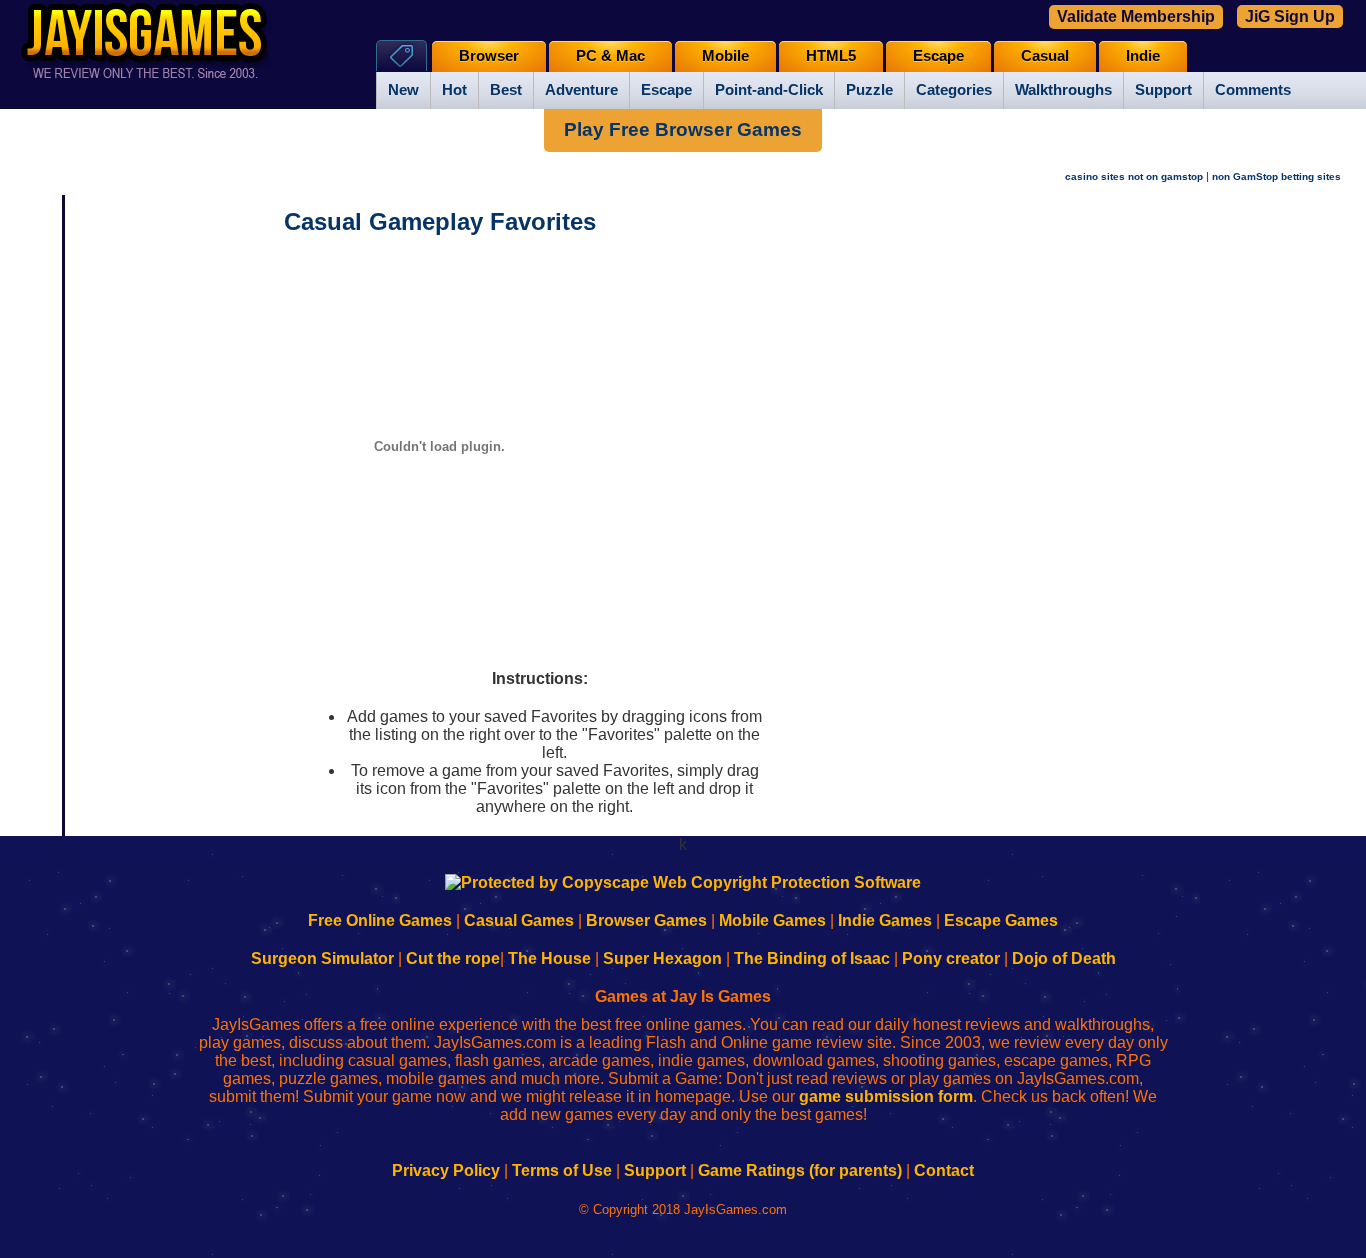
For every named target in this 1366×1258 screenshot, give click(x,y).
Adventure (581, 90)
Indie (1143, 56)
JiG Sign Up (1290, 16)
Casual (1045, 56)
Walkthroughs (1063, 90)
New (403, 90)
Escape (666, 90)
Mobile (725, 56)
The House (549, 958)
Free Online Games (380, 920)
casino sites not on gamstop (1134, 176)
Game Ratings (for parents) (800, 1170)
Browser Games (646, 920)
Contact (944, 1170)
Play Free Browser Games (683, 129)
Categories (954, 90)
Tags (401, 55)
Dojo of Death (1064, 958)
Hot (454, 90)
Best (506, 90)
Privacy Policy (446, 1170)
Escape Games (1001, 920)
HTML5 (831, 56)
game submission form (886, 1096)
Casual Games (519, 920)
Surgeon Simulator (322, 958)
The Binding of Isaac (812, 958)
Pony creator (951, 958)
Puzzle (869, 90)
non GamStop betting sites (1276, 176)
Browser (489, 56)
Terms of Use (562, 1170)
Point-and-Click (769, 90)
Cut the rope (453, 958)
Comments (1253, 90)
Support (1163, 90)
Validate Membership (1136, 16)
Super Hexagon (662, 958)
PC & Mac (610, 56)
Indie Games (885, 920)
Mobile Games (772, 920)
